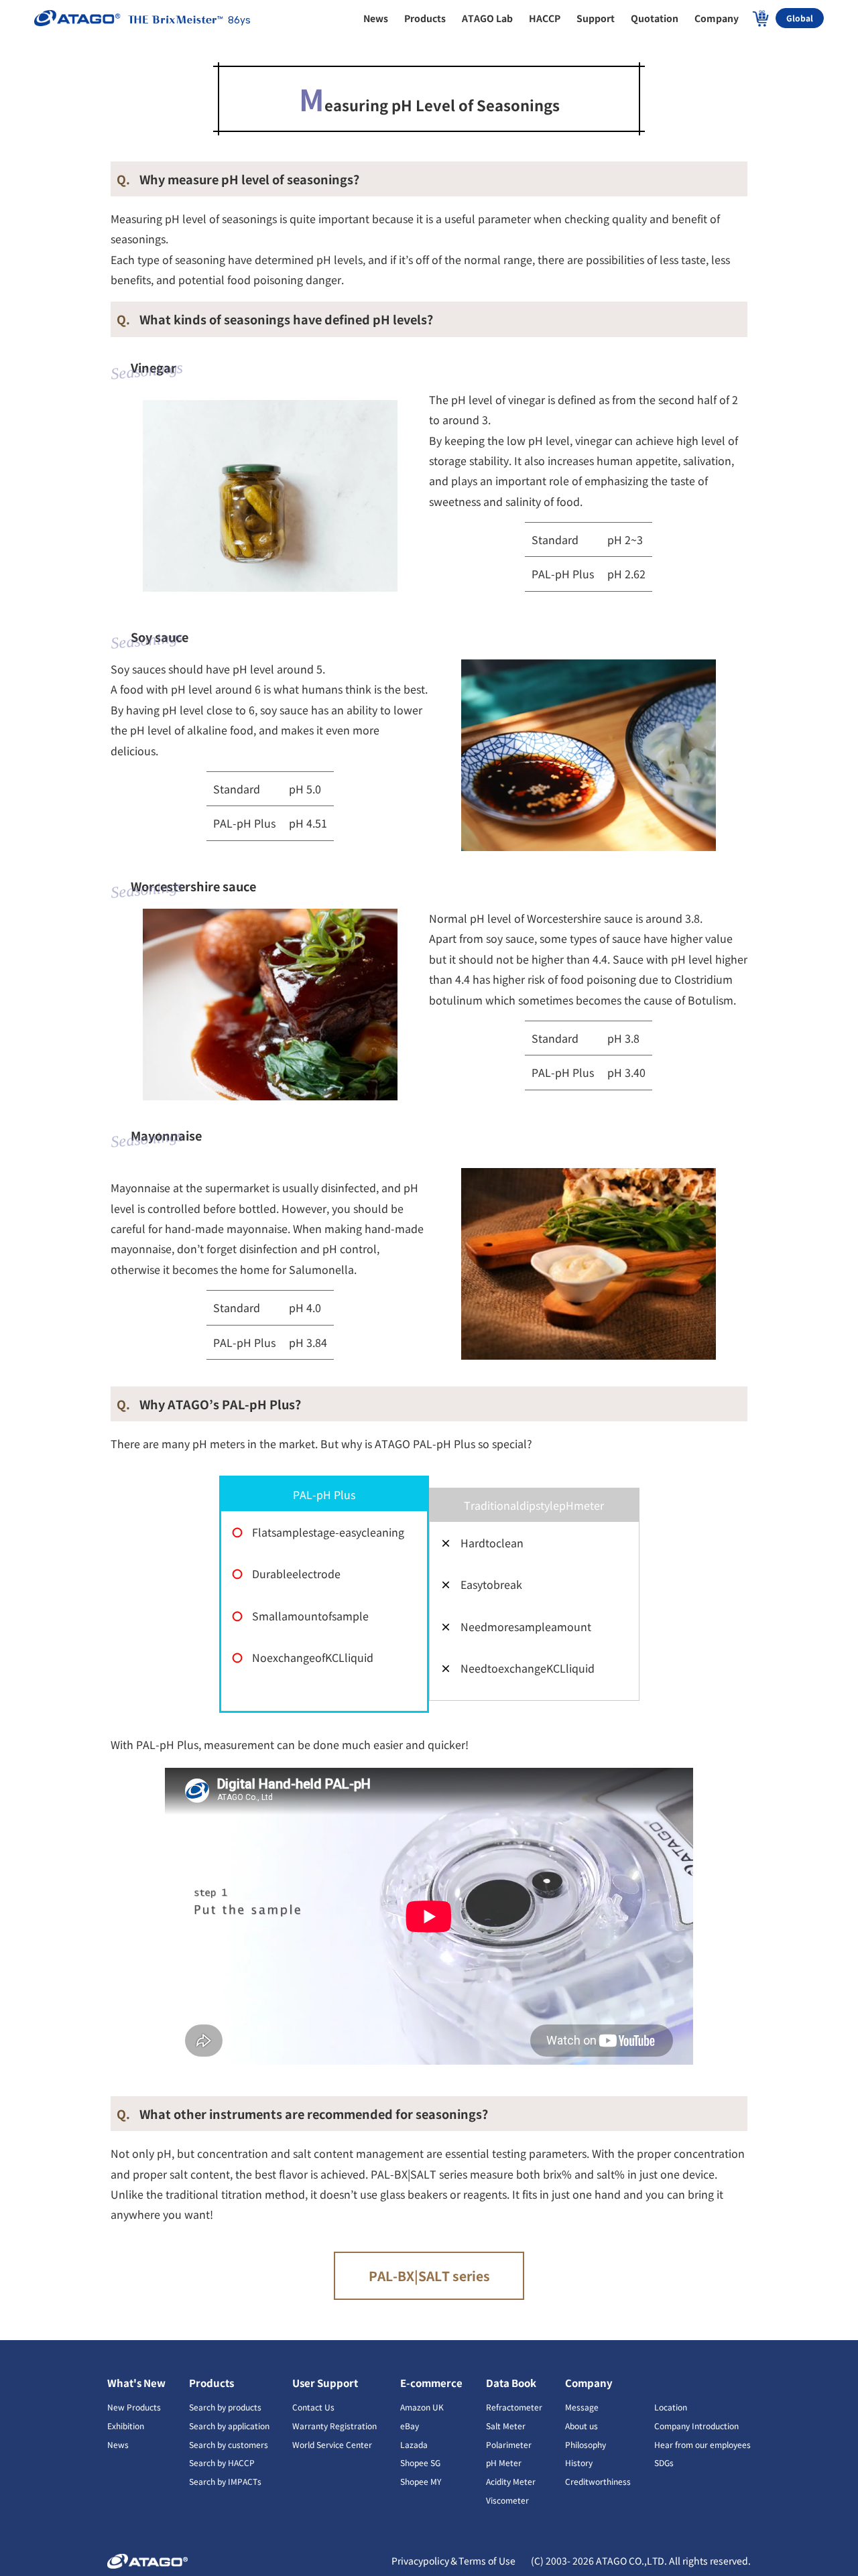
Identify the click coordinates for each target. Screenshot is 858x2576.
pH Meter (504, 2462)
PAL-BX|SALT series (429, 2276)
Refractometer (514, 2407)
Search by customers (229, 2444)
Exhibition (126, 2426)
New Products (134, 2407)
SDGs (664, 2462)
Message (582, 2407)
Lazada (414, 2444)
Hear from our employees (702, 2444)
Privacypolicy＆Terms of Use (454, 2561)
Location (671, 2407)
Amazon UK (422, 2407)
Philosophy (586, 2444)
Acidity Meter (511, 2481)
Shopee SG (420, 2462)
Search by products (225, 2407)
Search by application (229, 2426)
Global (800, 18)
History (579, 2462)
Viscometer (507, 2500)
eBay (410, 2426)
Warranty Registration (334, 2426)
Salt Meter (506, 2426)
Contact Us (313, 2407)
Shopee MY (421, 2481)
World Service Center (332, 2444)
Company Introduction (696, 2426)
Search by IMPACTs (225, 2481)
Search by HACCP (222, 2462)
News (118, 2444)
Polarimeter (509, 2444)
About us (581, 2426)
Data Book (511, 2383)
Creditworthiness (598, 2481)
